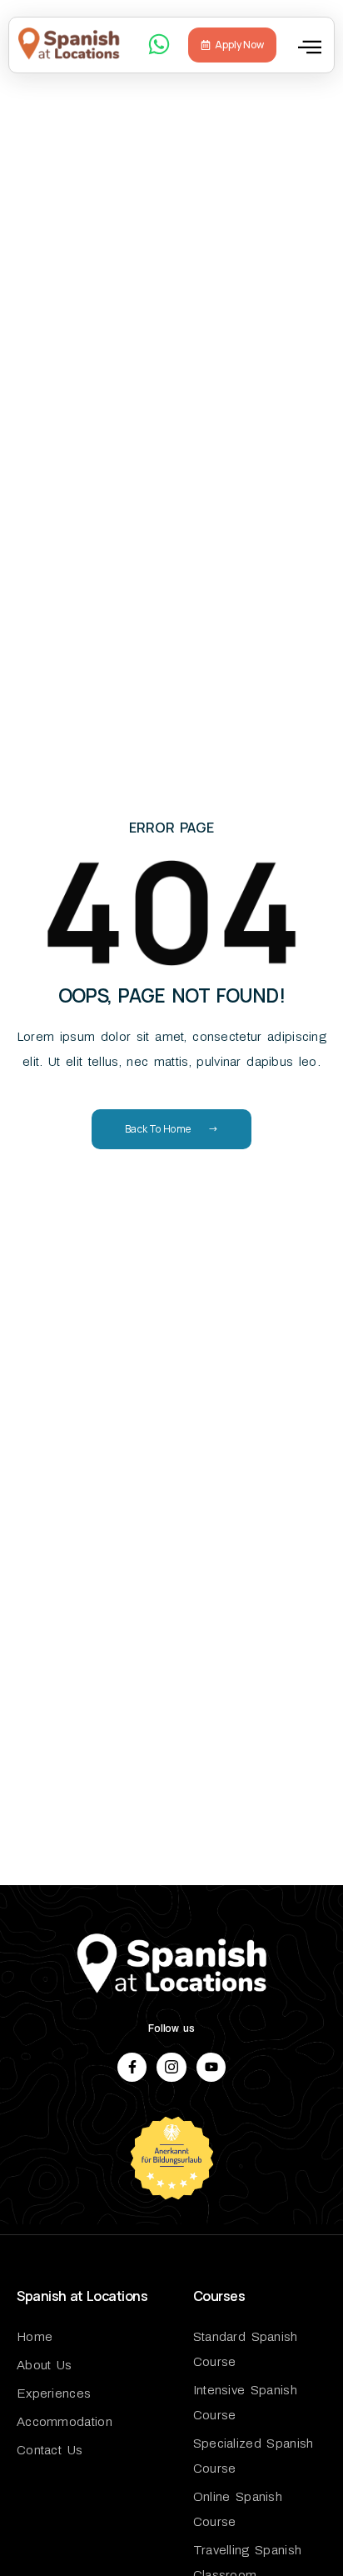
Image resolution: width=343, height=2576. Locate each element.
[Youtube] (211, 2067)
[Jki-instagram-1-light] (171, 2067)
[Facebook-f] (132, 2067)
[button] (310, 47)
